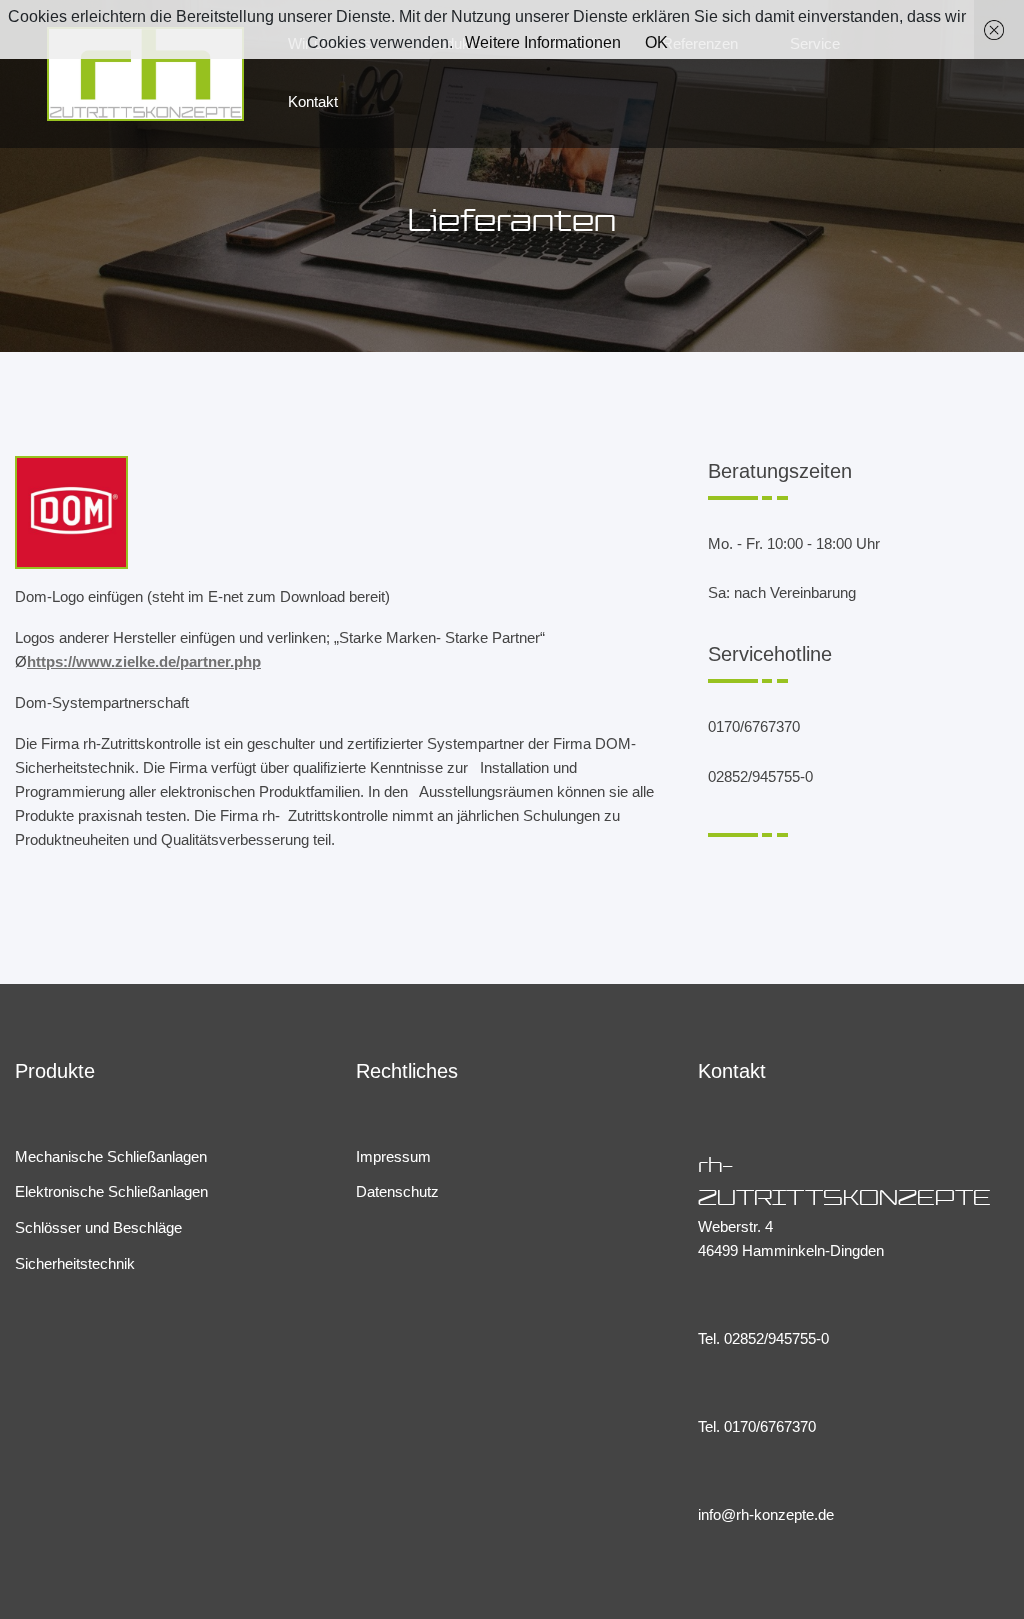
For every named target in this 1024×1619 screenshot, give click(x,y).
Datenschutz (397, 1191)
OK (656, 42)
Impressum (393, 1156)
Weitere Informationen (543, 42)
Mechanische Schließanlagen (111, 1156)
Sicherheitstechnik (75, 1263)
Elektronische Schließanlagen (111, 1191)
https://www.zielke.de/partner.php (144, 661)
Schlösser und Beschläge (98, 1227)
